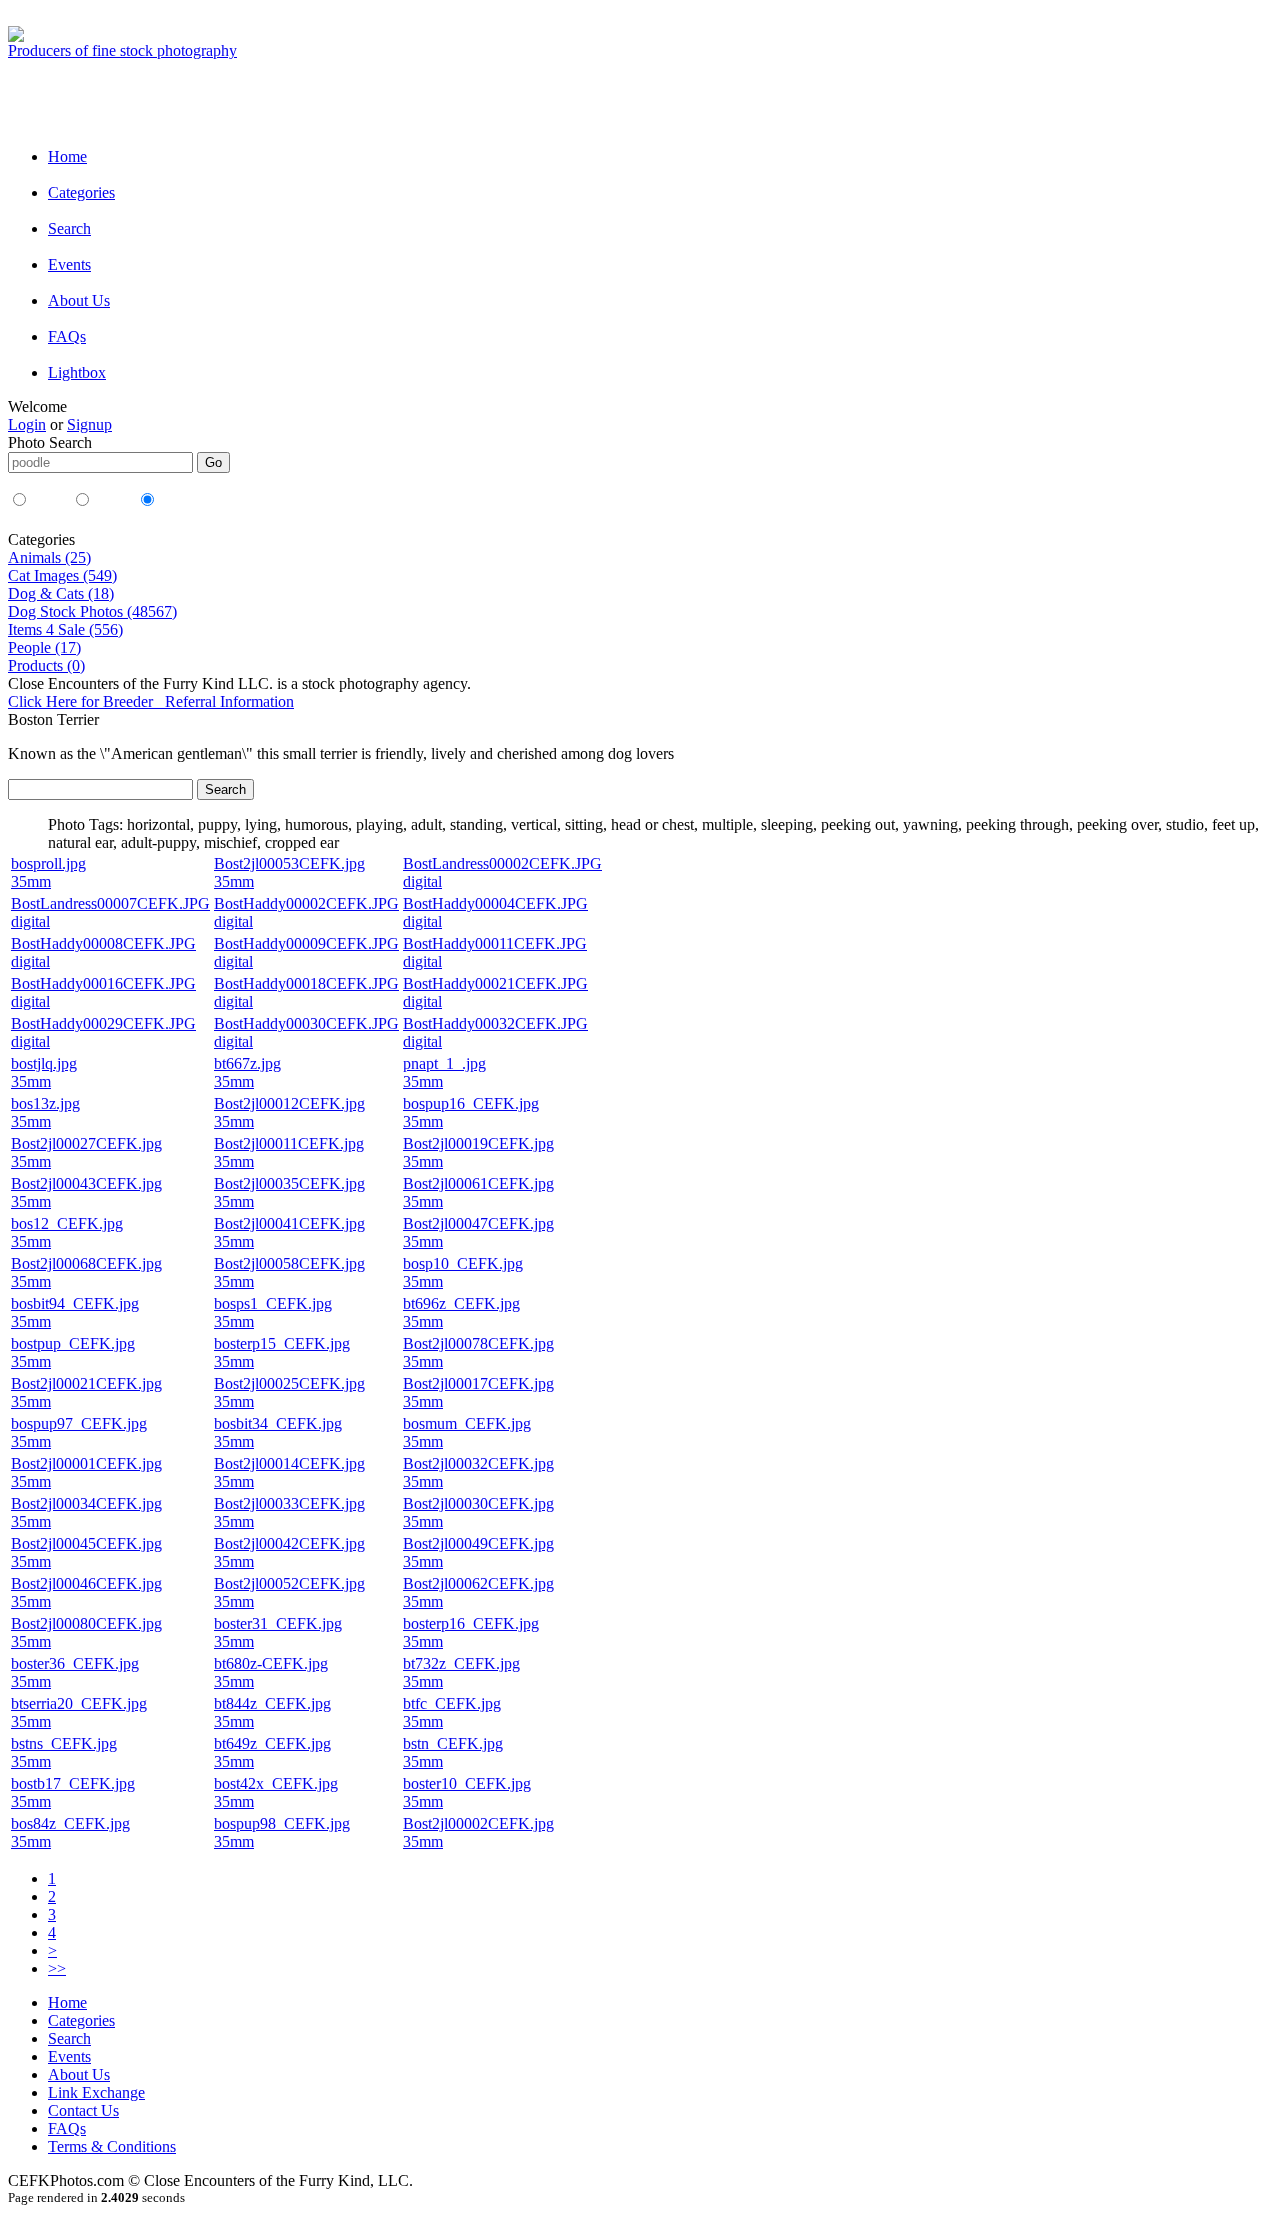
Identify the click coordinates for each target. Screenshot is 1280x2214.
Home (67, 156)
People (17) (44, 647)
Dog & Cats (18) (61, 593)
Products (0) (46, 665)
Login (27, 424)
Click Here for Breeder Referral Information (151, 701)
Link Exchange (96, 2092)
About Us (79, 300)
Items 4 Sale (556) (65, 629)
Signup (89, 424)
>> (57, 1968)
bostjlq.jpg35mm (44, 1072)
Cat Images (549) (62, 575)
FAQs (67, 336)
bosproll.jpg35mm (48, 872)
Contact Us (83, 2110)
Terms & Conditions (112, 2146)
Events (69, 264)
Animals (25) (49, 557)
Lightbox (77, 372)
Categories (81, 192)
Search (69, 228)
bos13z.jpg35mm (45, 1112)
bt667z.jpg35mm (247, 1072)
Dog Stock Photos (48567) (92, 611)
